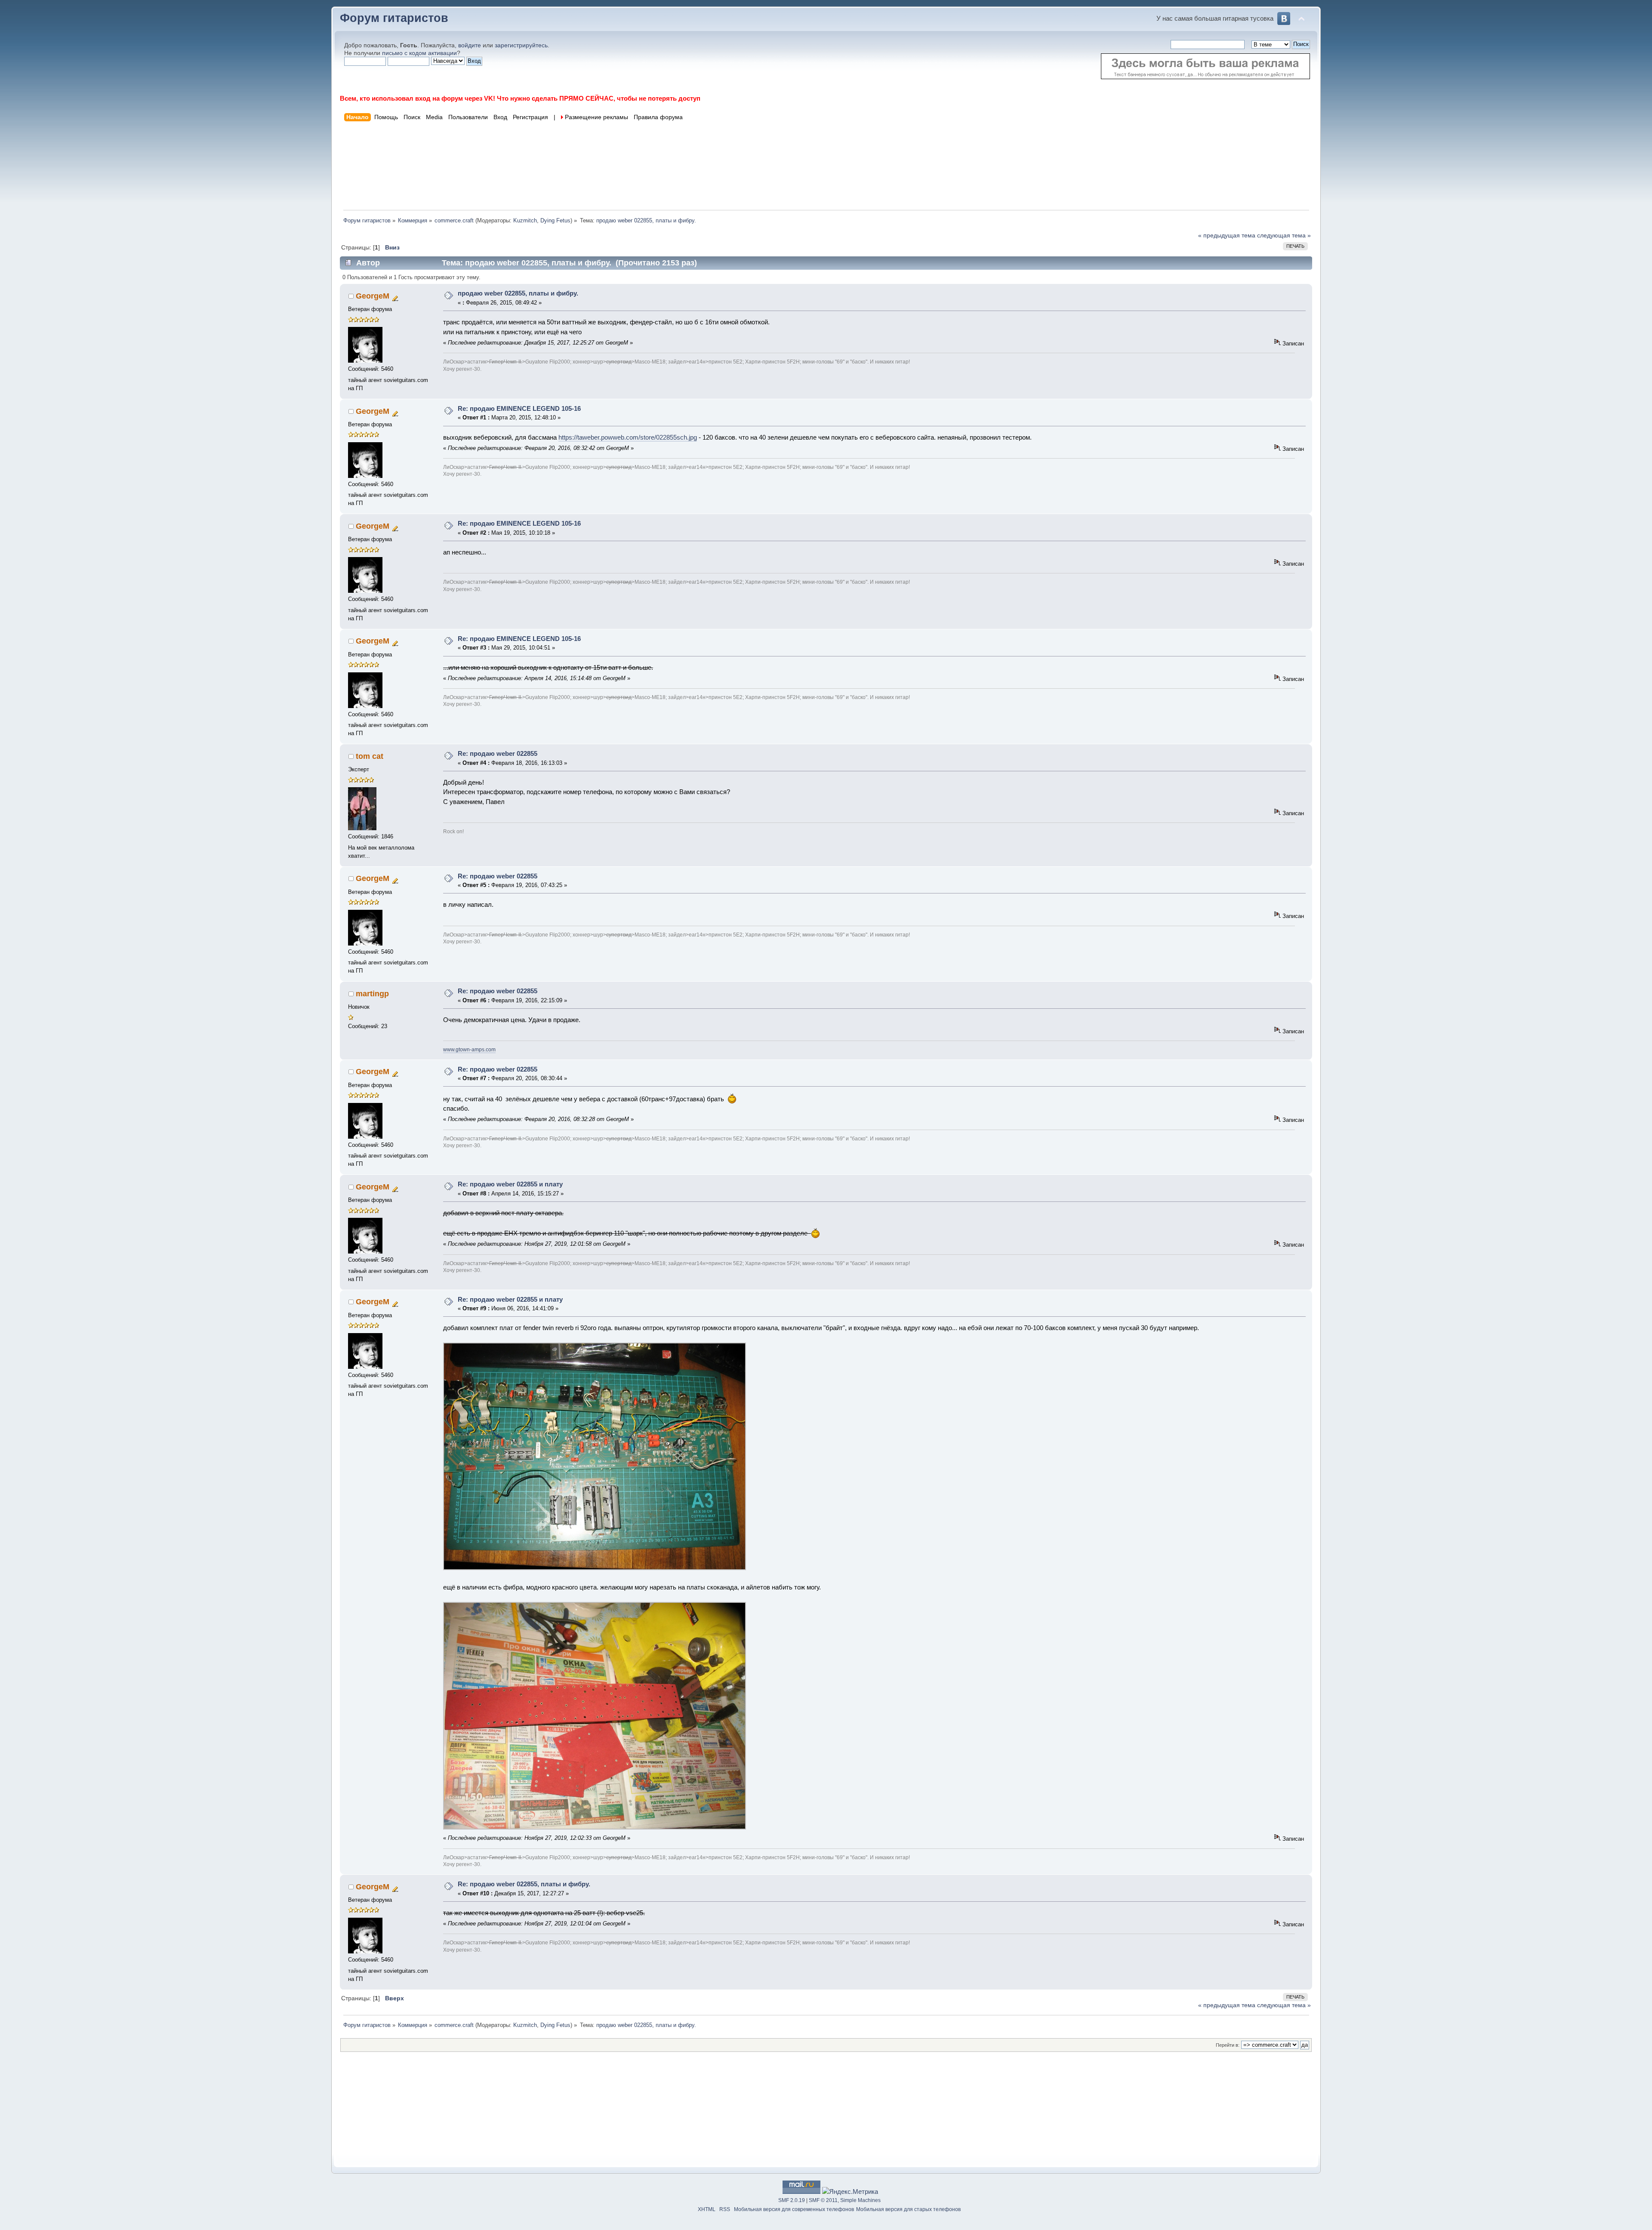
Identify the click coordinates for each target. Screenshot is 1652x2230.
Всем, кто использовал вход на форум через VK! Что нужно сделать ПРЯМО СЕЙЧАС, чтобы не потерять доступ (520, 98)
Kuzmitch (525, 220)
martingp (372, 994)
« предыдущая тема (1227, 236)
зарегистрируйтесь (521, 45)
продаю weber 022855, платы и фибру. (518, 293)
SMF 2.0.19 (792, 2200)
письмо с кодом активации (419, 53)
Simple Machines (860, 2200)
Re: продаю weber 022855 (498, 753)
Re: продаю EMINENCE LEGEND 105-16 (519, 408)
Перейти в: (1228, 2045)
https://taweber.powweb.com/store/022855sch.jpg (628, 437)
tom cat (370, 756)
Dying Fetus (555, 220)
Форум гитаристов (394, 18)
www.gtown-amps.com (469, 1050)
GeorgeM (373, 296)
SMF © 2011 (823, 2200)
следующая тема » (1284, 236)
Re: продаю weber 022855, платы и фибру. (524, 1884)
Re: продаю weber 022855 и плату (510, 1184)
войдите (470, 45)
